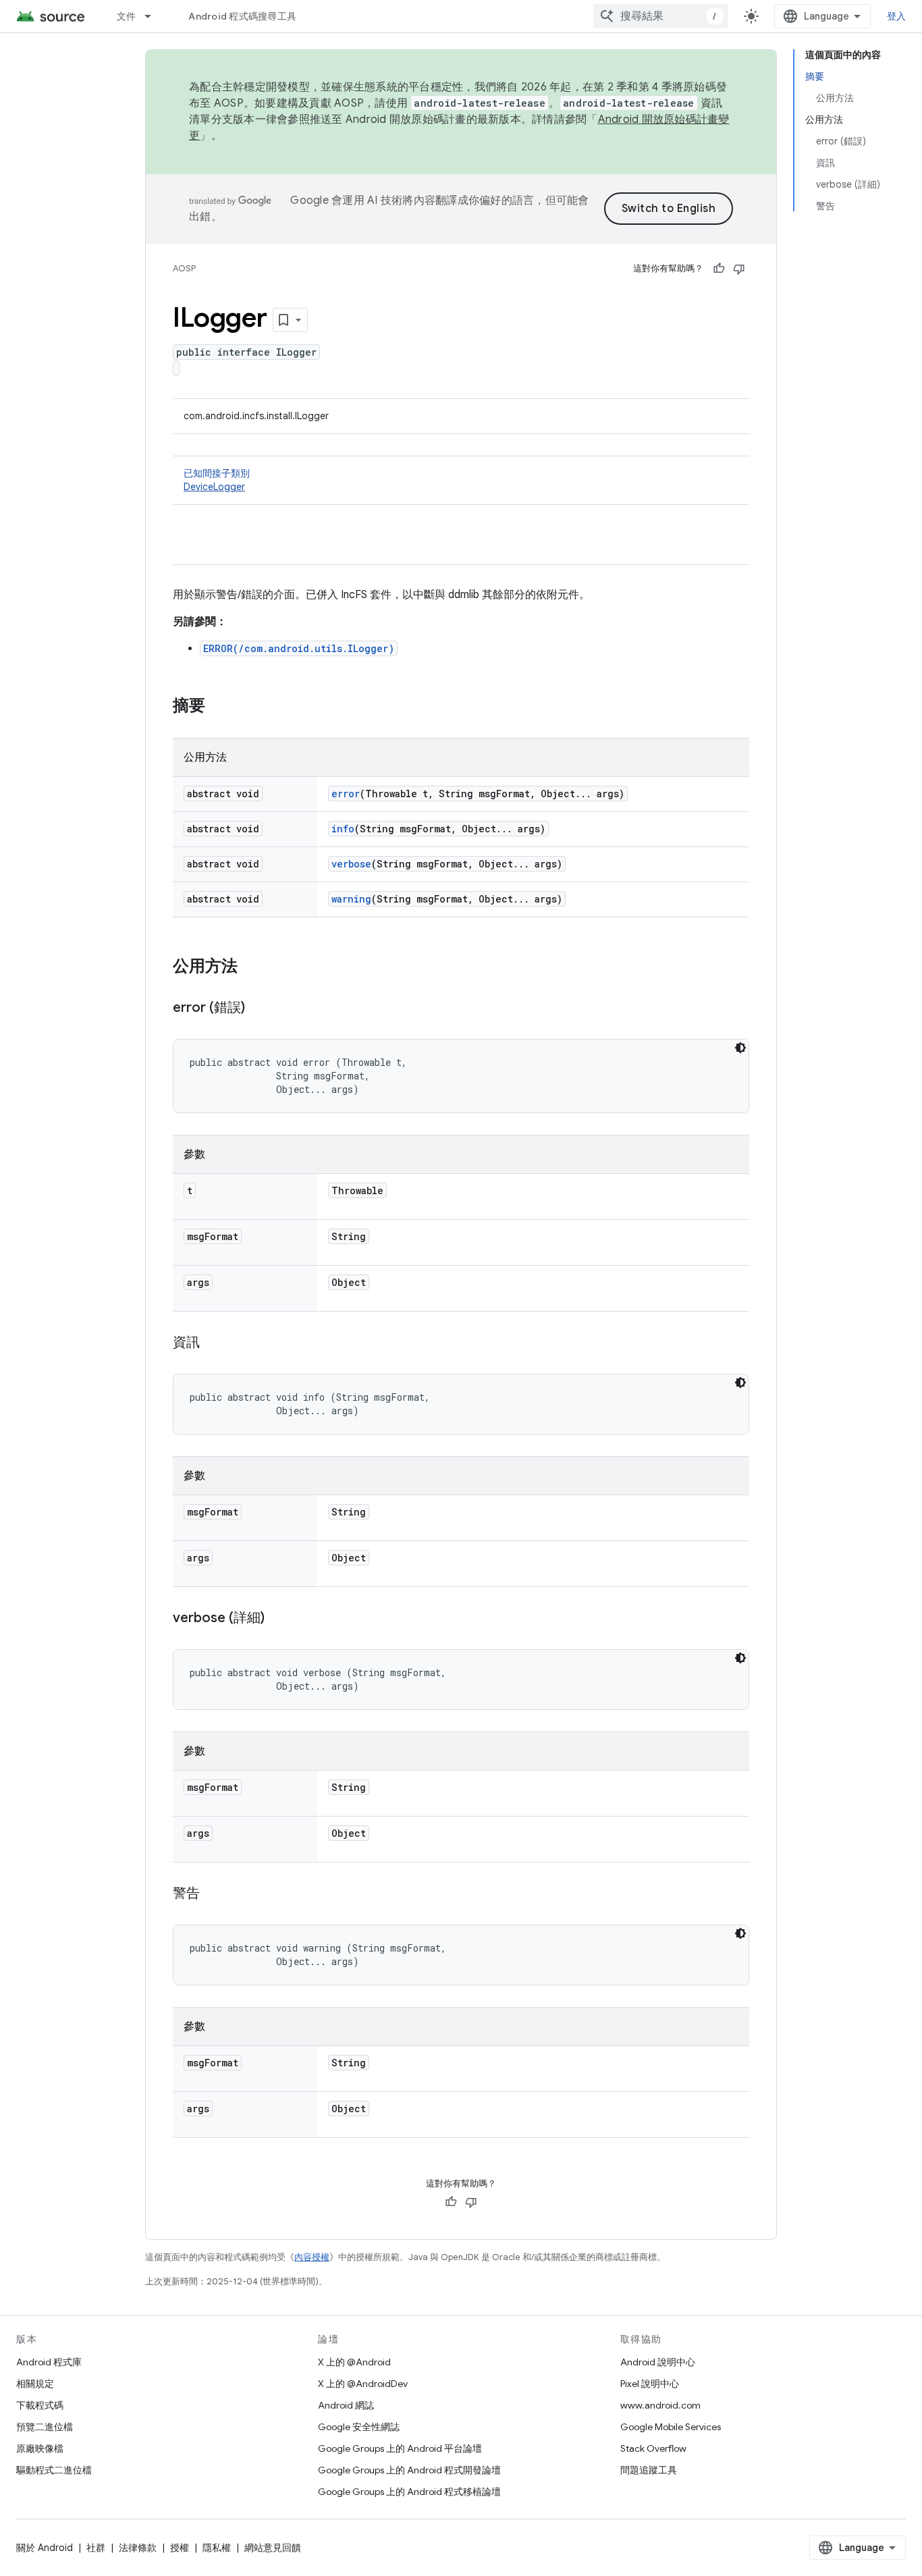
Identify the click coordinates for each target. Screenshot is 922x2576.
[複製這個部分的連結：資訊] (213, 1343)
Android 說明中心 (658, 2362)
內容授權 (312, 2257)
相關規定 (35, 2384)
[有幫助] (719, 269)
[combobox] (661, 16)
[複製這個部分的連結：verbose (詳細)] (278, 1619)
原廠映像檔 (40, 2448)
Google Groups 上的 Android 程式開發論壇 (409, 2470)
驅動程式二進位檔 (54, 2470)
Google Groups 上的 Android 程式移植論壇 (409, 2492)
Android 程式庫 (49, 2362)
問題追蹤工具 (649, 2470)
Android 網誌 (346, 2405)
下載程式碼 (40, 2405)
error (346, 794)
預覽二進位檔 (45, 2427)
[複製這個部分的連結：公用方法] (251, 967)
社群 (96, 2548)
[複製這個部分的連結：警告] (213, 1894)
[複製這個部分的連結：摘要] (219, 707)
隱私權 (217, 2548)
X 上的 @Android (354, 2362)
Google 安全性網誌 (359, 2427)
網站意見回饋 (273, 2548)
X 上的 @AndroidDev (363, 2384)
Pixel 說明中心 (650, 2384)
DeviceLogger (214, 487)
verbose (351, 864)
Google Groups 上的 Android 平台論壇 (400, 2448)
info (343, 829)
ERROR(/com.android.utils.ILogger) (299, 648)
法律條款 (138, 2548)
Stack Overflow (653, 2448)
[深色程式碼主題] (740, 1048)
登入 (897, 16)
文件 (127, 16)
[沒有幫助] (739, 269)
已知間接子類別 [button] (217, 480)
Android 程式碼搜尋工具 (242, 16)
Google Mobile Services (671, 2427)
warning (351, 899)
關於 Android (45, 2548)
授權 (180, 2548)
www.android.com (660, 2405)
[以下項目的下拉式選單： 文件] (154, 16)
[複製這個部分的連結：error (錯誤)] (259, 1009)
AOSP (184, 268)
